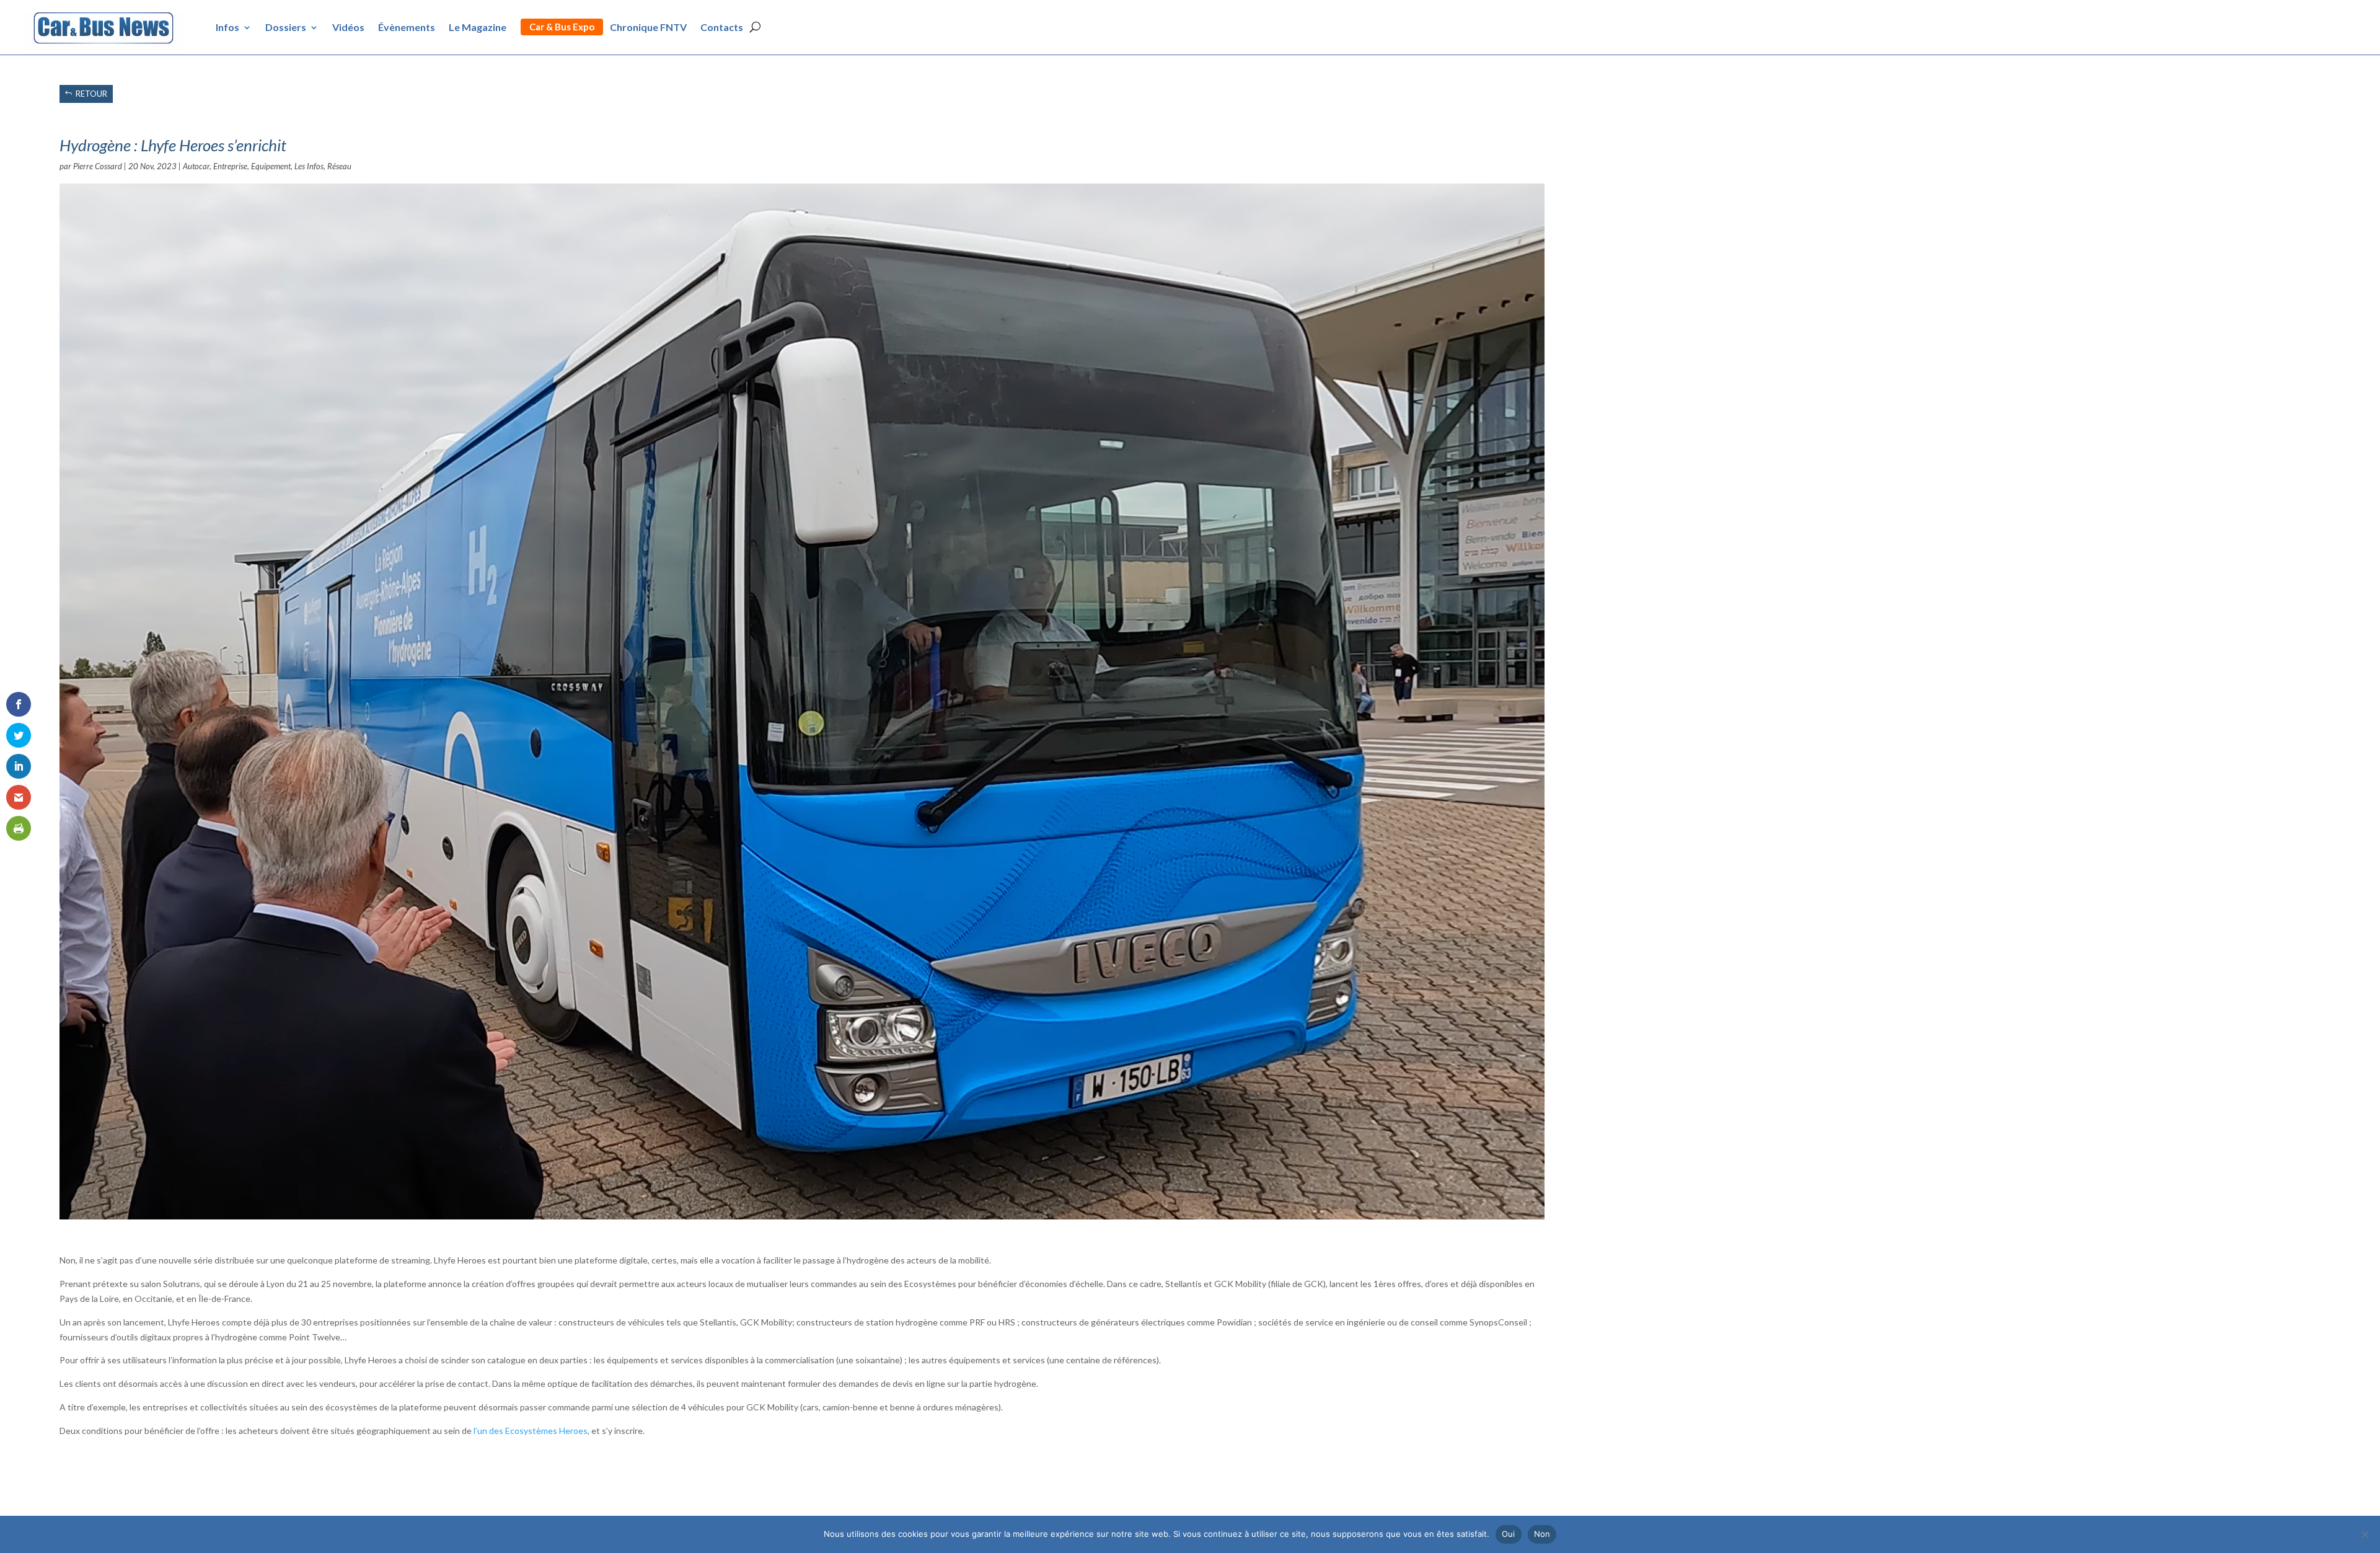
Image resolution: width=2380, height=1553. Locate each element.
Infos (227, 27)
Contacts (722, 27)
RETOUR (91, 94)
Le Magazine (478, 27)
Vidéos (348, 27)
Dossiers (286, 27)
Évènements (407, 27)
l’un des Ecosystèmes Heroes (531, 1431)
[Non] (2365, 1534)
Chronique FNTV (648, 27)
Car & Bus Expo (562, 27)
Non (1542, 1534)
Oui (1509, 1534)
